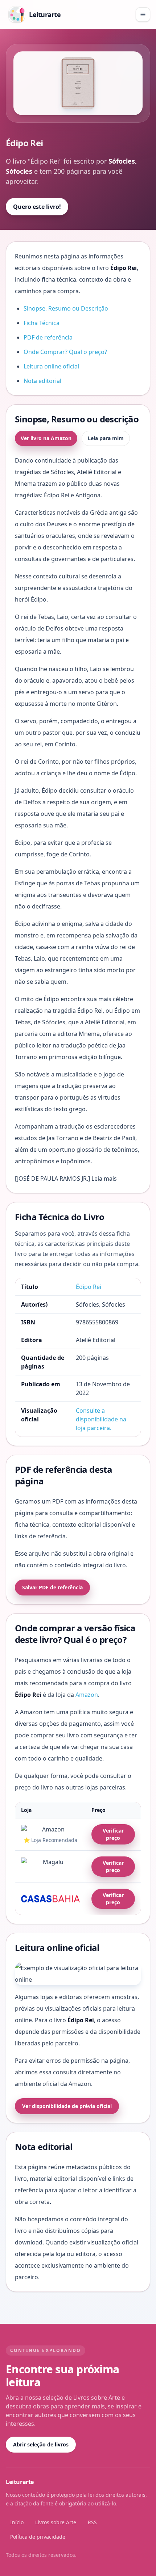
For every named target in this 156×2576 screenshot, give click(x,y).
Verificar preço (113, 1834)
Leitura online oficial (51, 366)
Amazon (87, 1695)
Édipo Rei (89, 1287)
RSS (92, 2522)
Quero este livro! (37, 207)
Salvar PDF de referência (52, 1587)
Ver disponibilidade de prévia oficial (67, 2106)
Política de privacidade (38, 2537)
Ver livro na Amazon (46, 438)
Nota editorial (42, 381)
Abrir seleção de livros (41, 2444)
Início (17, 2522)
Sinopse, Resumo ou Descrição (66, 308)
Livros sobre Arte (56, 2522)
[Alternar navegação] (143, 14)
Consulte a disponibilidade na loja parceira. (101, 1419)
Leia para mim (106, 438)
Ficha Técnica (42, 323)
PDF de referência (48, 337)
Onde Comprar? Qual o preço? (65, 352)
